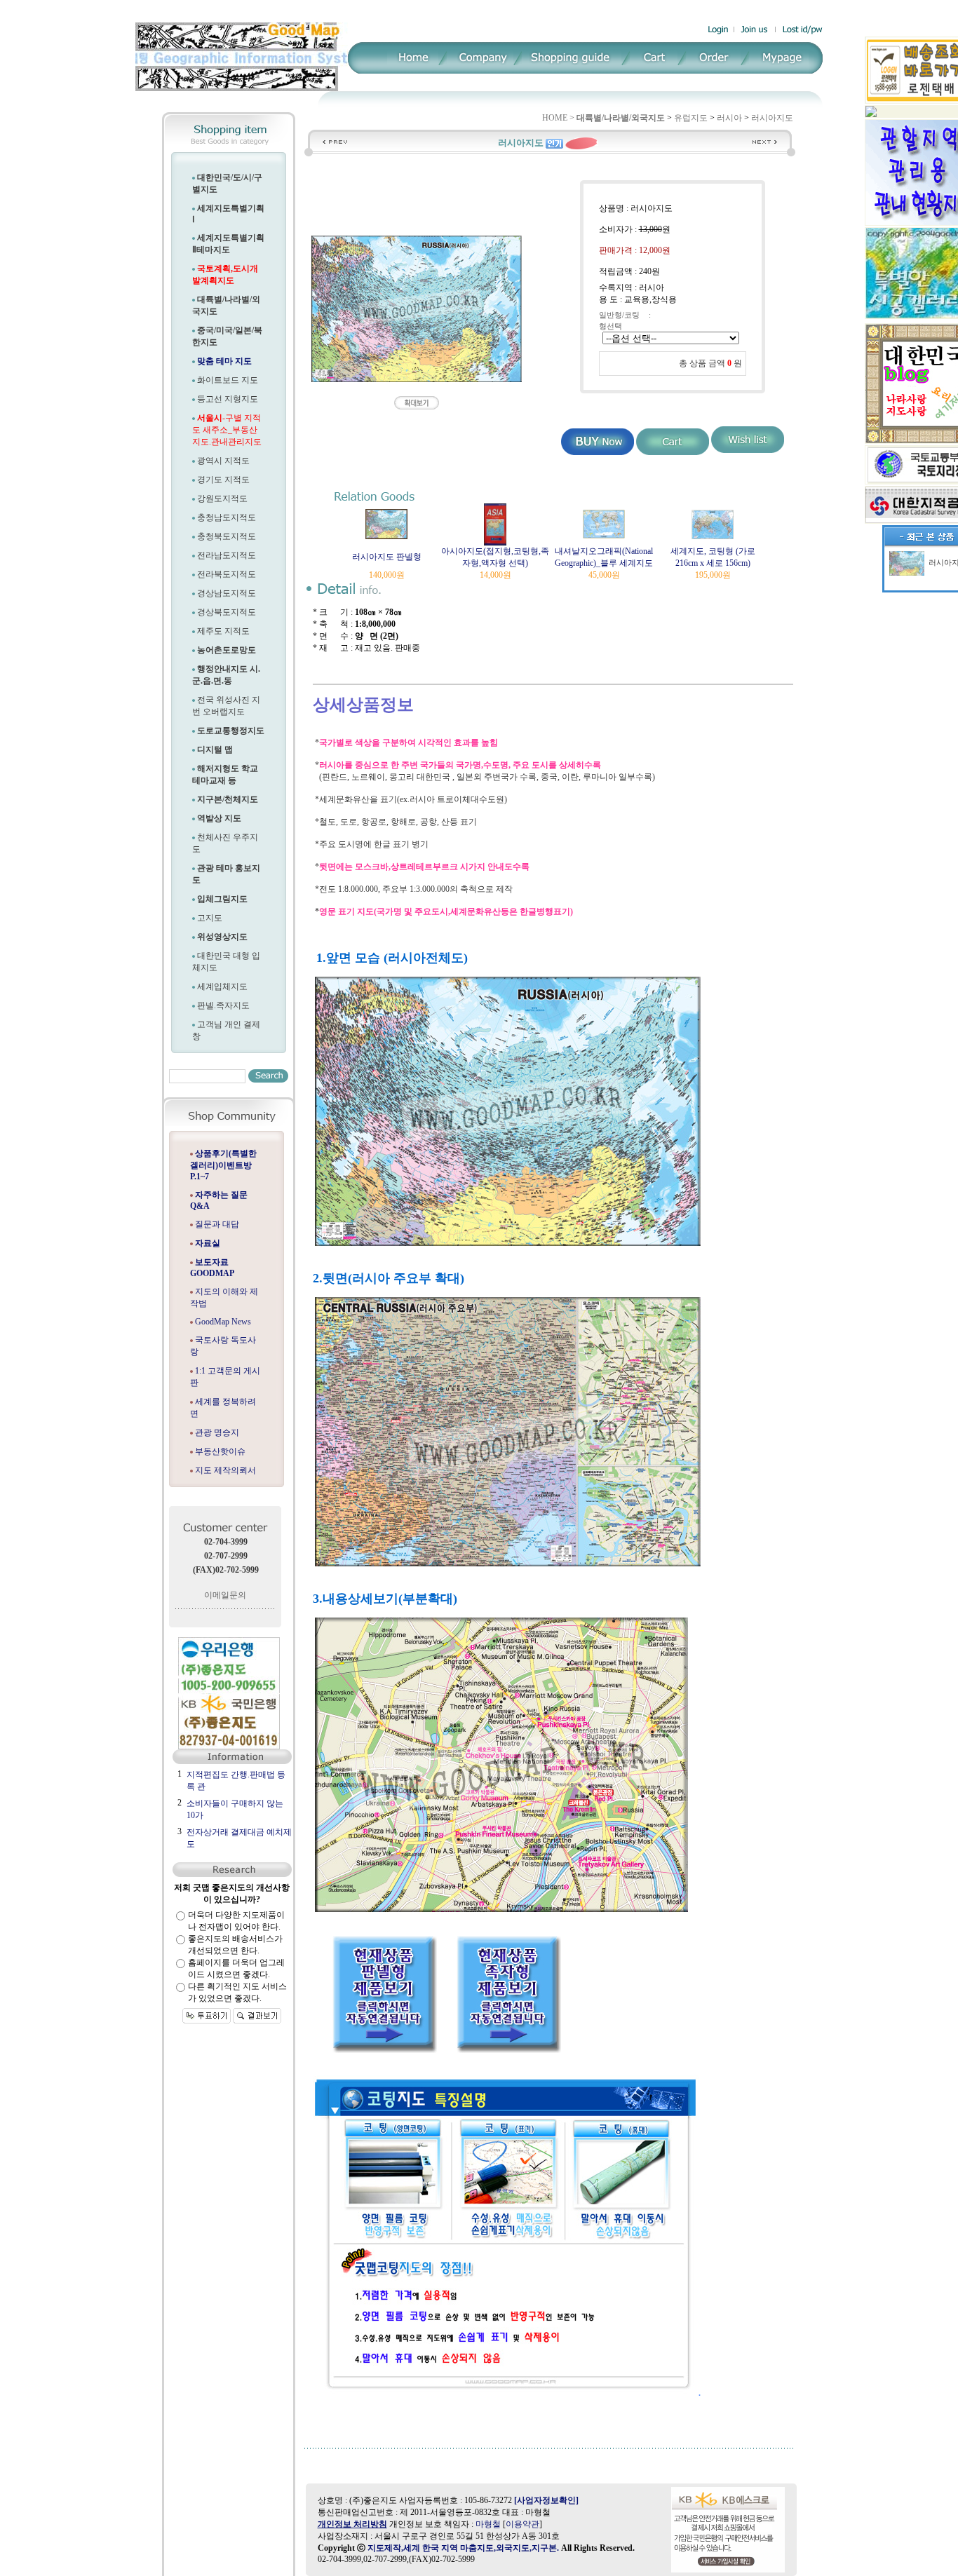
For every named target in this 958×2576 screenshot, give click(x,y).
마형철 (488, 2524)
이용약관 (522, 2524)
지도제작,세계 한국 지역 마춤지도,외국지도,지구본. (463, 2548)
